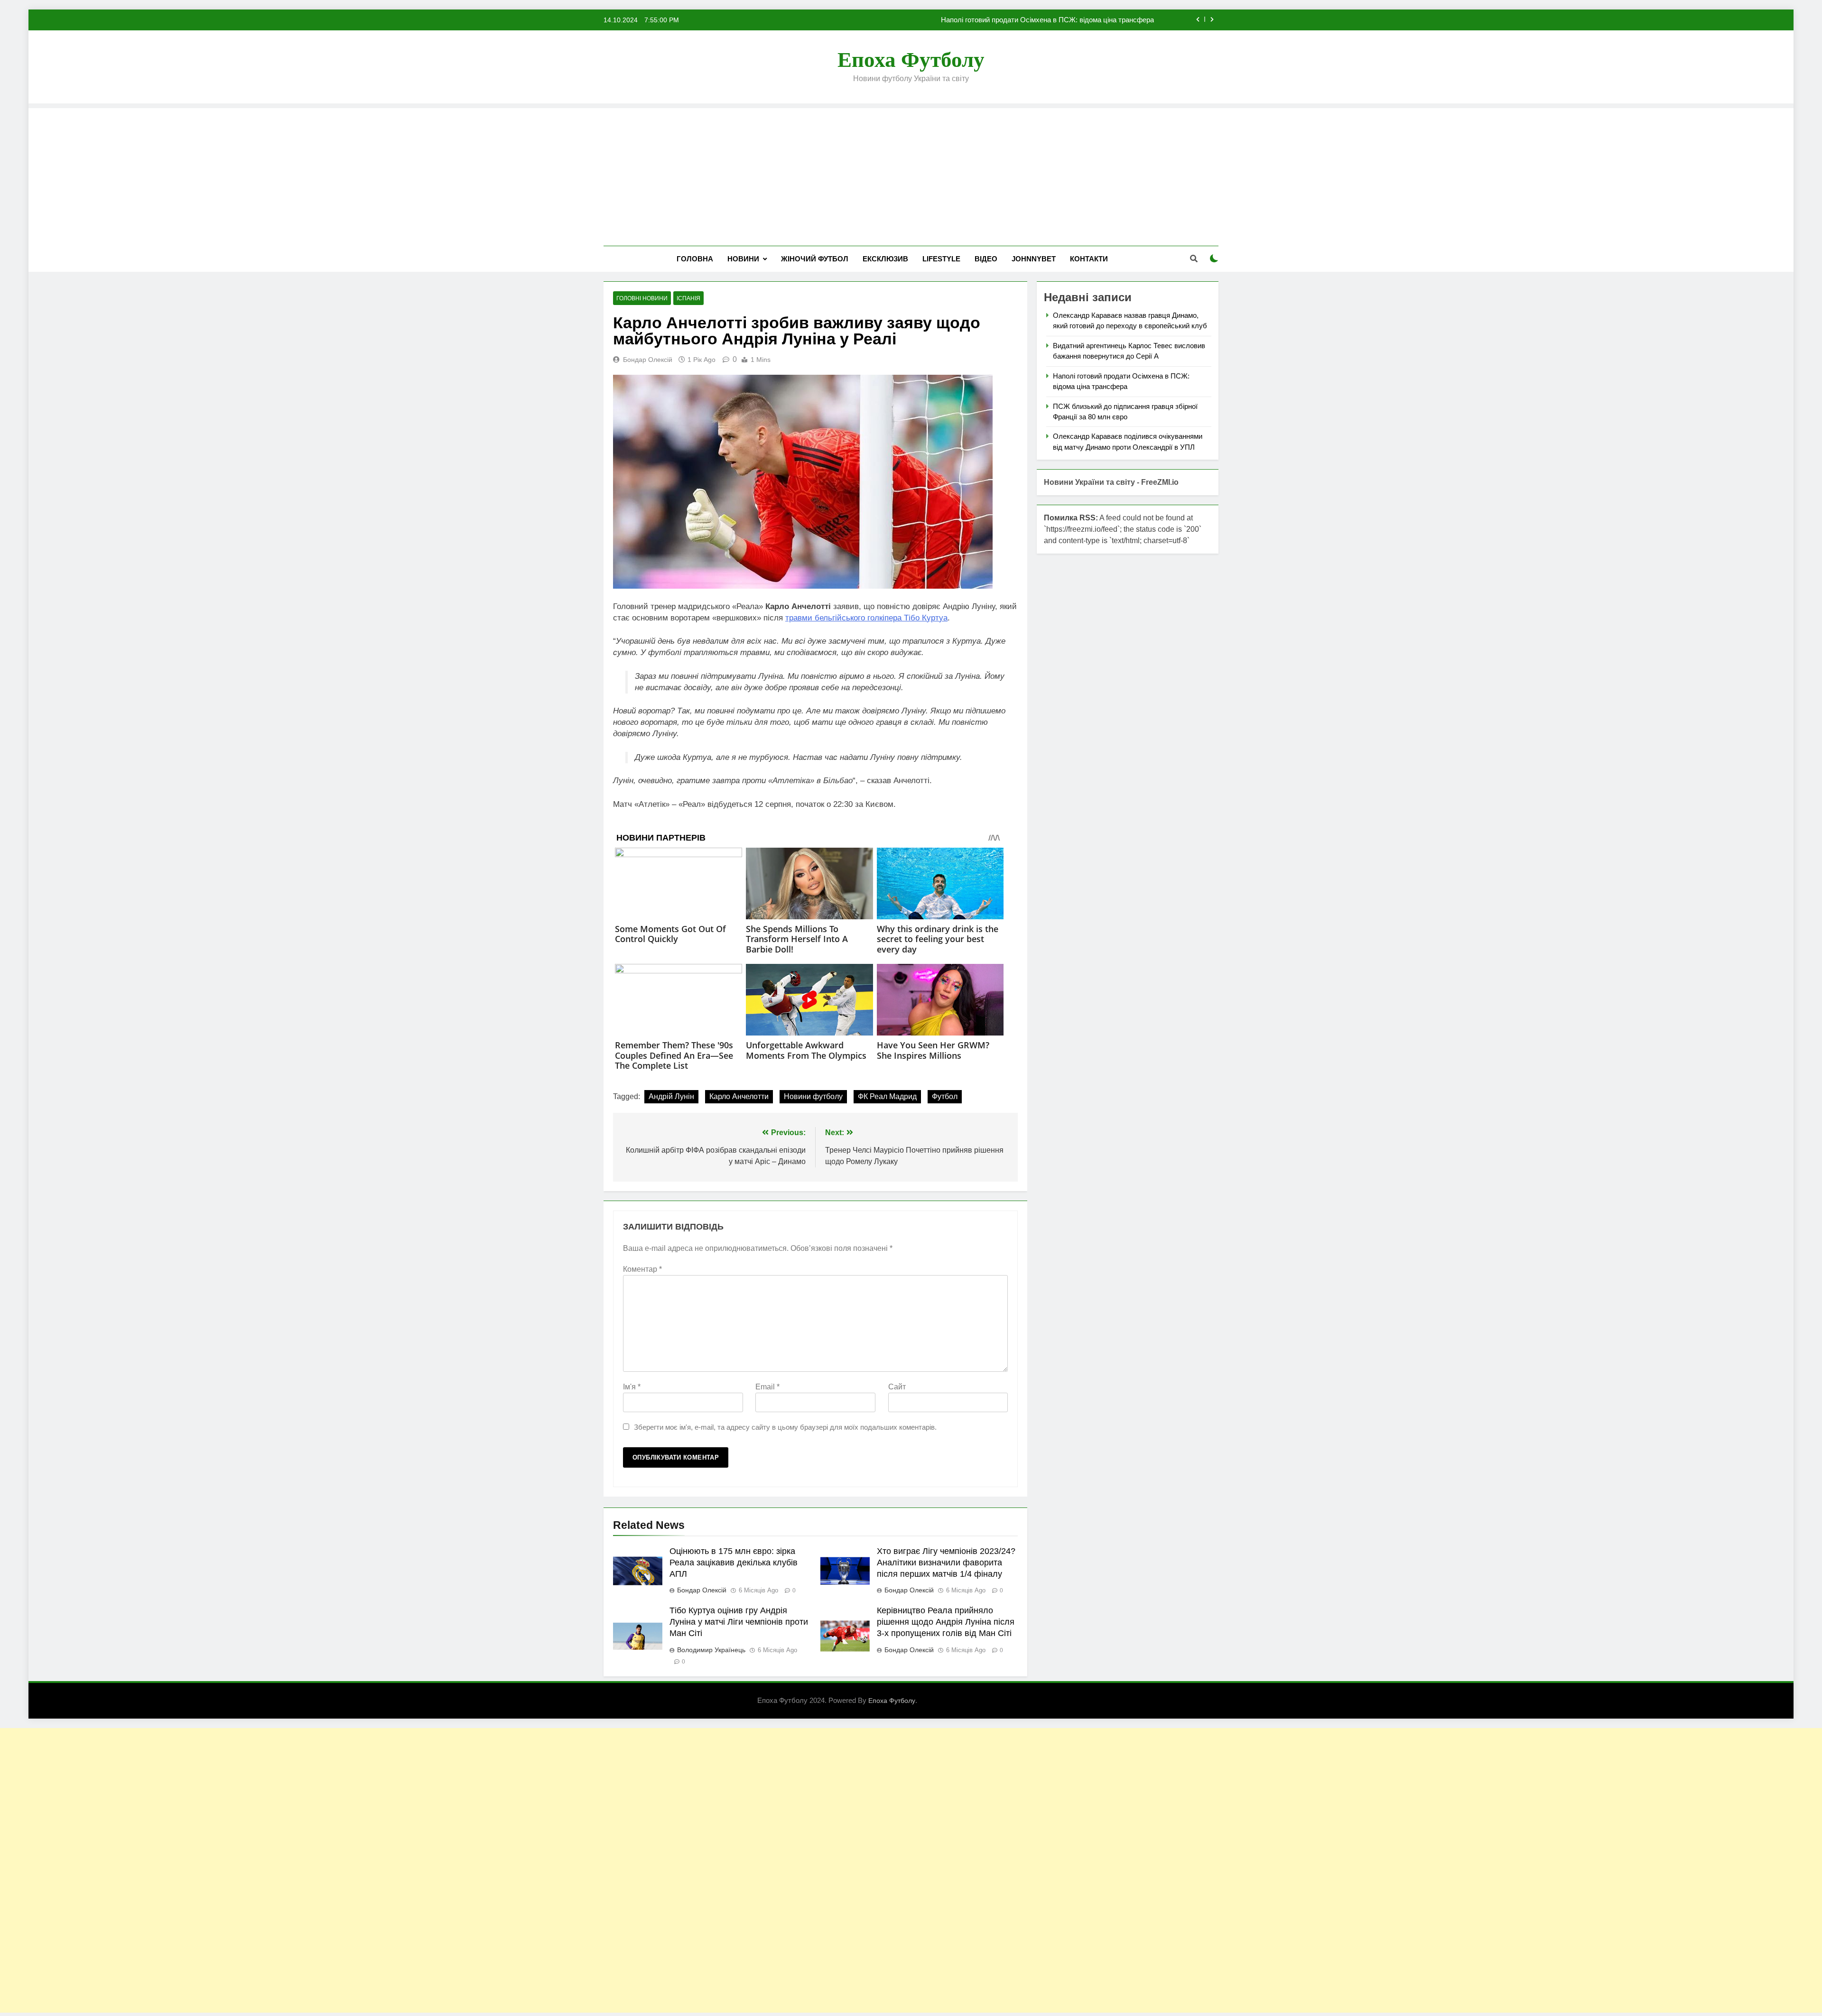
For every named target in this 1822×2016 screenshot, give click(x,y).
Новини (743, 259)
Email (767, 1387)
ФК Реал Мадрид (887, 1096)
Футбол (945, 1096)
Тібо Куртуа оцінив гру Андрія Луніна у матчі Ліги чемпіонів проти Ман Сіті (739, 1622)
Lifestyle (941, 259)
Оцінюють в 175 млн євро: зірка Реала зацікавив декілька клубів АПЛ (734, 1563)
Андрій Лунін (671, 1096)
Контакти (1089, 259)
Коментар (642, 1269)
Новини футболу (813, 1096)
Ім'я (632, 1387)
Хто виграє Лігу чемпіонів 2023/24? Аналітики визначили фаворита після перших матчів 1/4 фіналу (946, 1563)
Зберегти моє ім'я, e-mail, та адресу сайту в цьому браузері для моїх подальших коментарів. (785, 1427)
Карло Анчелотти (739, 1096)
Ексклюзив (885, 259)
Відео (986, 259)
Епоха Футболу (911, 60)
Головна (695, 259)
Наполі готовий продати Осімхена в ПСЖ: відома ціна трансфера (1047, 20)
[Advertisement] (911, 175)
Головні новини (642, 298)
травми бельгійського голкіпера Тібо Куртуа (866, 618)
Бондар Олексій (648, 360)
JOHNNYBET (1034, 259)
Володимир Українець (711, 1650)
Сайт (897, 1387)
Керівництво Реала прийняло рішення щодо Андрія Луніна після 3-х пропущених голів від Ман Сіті (946, 1622)
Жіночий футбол (815, 259)
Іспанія (688, 298)
